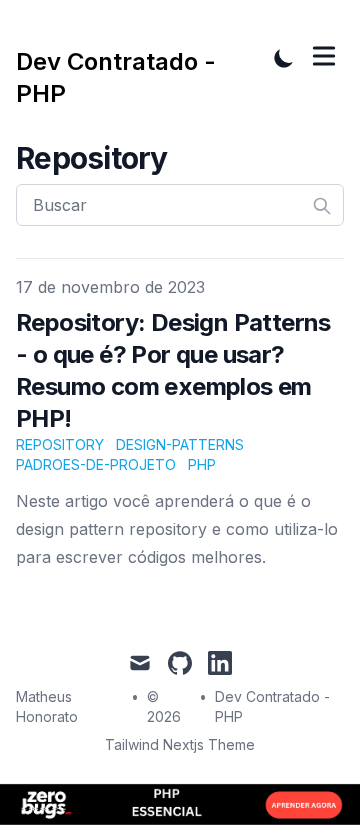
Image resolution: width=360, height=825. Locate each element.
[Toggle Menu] (324, 56)
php (202, 464)
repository (60, 444)
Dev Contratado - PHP (272, 706)
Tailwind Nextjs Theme (180, 744)
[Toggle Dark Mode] (284, 58)
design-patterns (180, 444)
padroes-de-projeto (96, 464)
